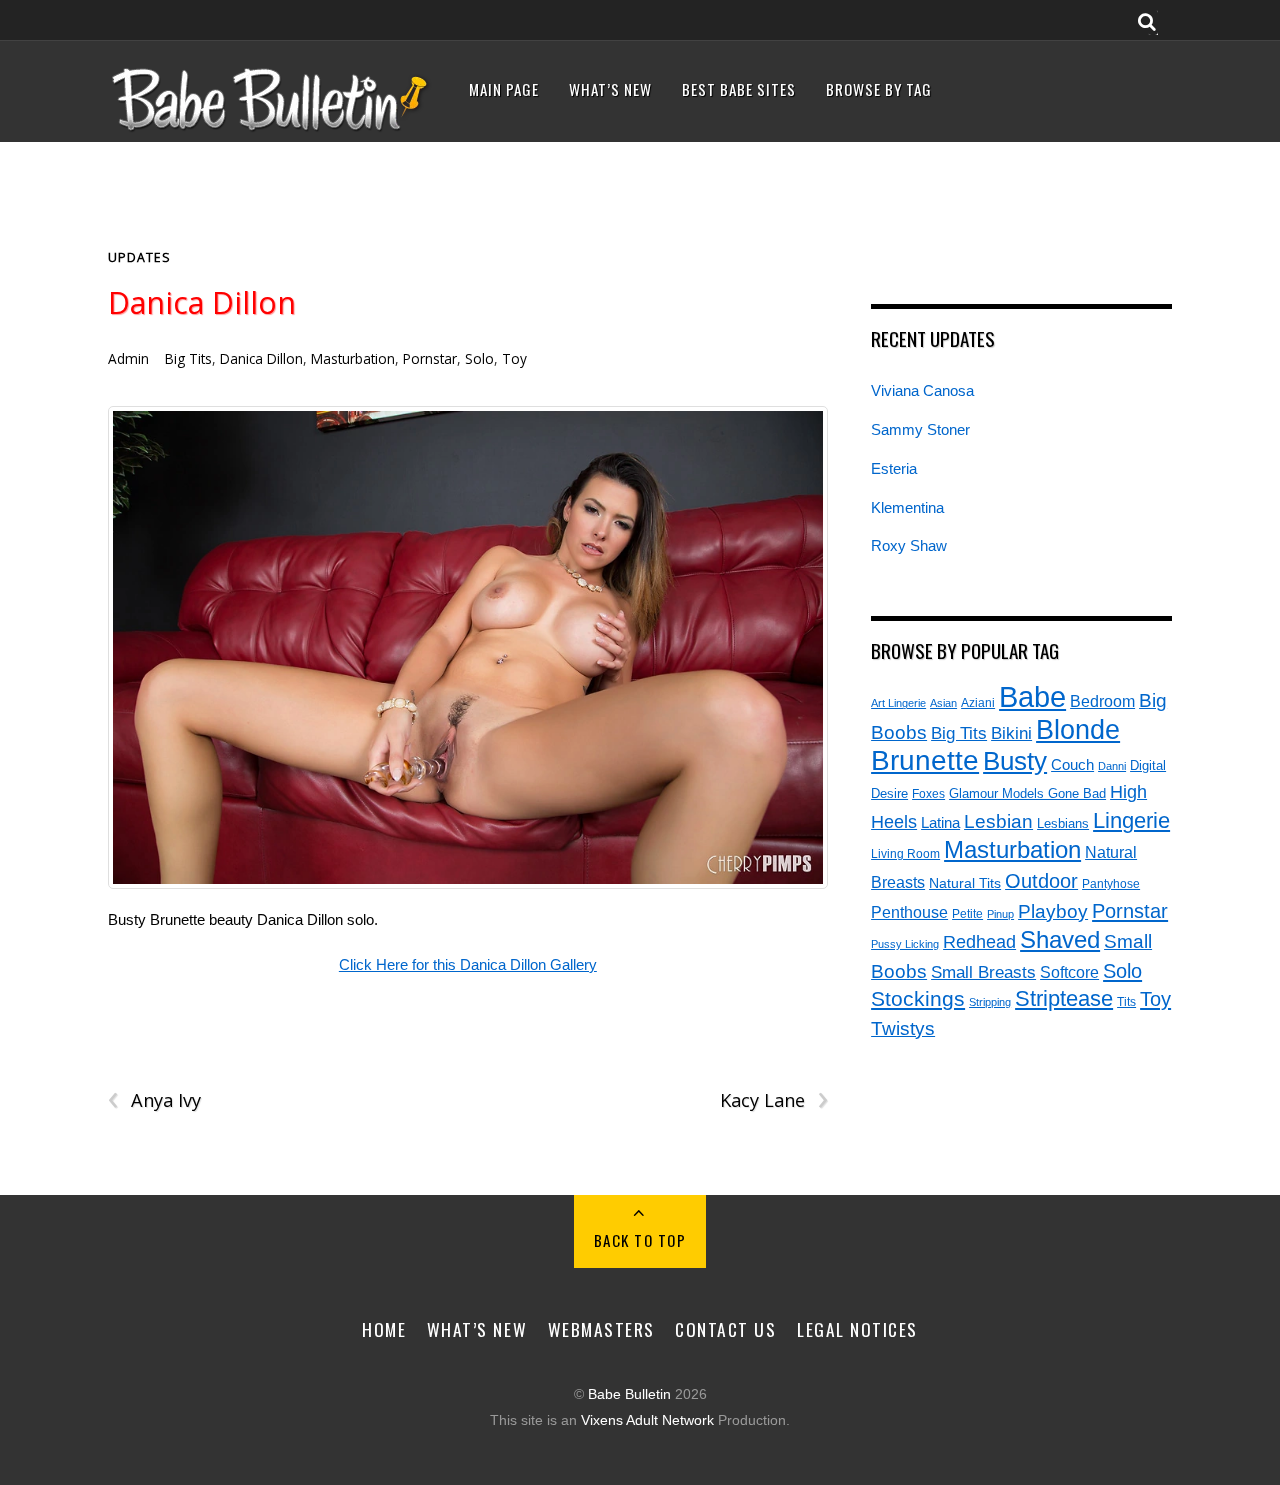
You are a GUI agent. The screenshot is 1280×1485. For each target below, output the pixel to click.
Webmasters (601, 1329)
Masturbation (353, 358)
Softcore (1069, 972)
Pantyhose (1111, 883)
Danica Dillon (202, 302)
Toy (514, 358)
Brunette (925, 760)
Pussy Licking (905, 944)
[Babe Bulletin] (271, 126)
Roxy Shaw (909, 545)
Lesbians (1063, 823)
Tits (1126, 1001)
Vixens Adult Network (647, 1420)
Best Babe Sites (739, 89)
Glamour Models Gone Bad (1027, 793)
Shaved (1060, 940)
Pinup (1000, 914)
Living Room (905, 853)
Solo (479, 358)
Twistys (903, 1028)
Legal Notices (857, 1329)
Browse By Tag (879, 89)
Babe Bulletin (629, 1394)
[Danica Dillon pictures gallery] (468, 647)
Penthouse (909, 912)
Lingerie (1131, 820)
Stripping (990, 1002)
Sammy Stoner (920, 429)
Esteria (894, 468)
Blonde (1078, 730)
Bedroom (1102, 701)
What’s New (610, 89)
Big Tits (188, 358)
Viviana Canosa (922, 390)
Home (384, 1329)
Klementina (907, 507)
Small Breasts (983, 972)
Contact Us (725, 1329)
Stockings (918, 999)
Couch (1072, 765)
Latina (940, 823)
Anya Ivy (154, 1100)
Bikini (1011, 733)
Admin (128, 358)
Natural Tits (965, 883)
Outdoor (1041, 881)
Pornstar (430, 358)
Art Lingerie (898, 703)
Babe (1032, 696)
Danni (1112, 766)
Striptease (1064, 998)
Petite (967, 913)
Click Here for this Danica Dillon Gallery (468, 964)
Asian (943, 703)
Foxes (928, 794)
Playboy (1053, 911)
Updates (139, 257)
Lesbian (998, 821)
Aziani (978, 703)
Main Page (504, 89)
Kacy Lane (773, 1100)
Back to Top (640, 1240)
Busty (1015, 761)
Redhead (979, 941)
